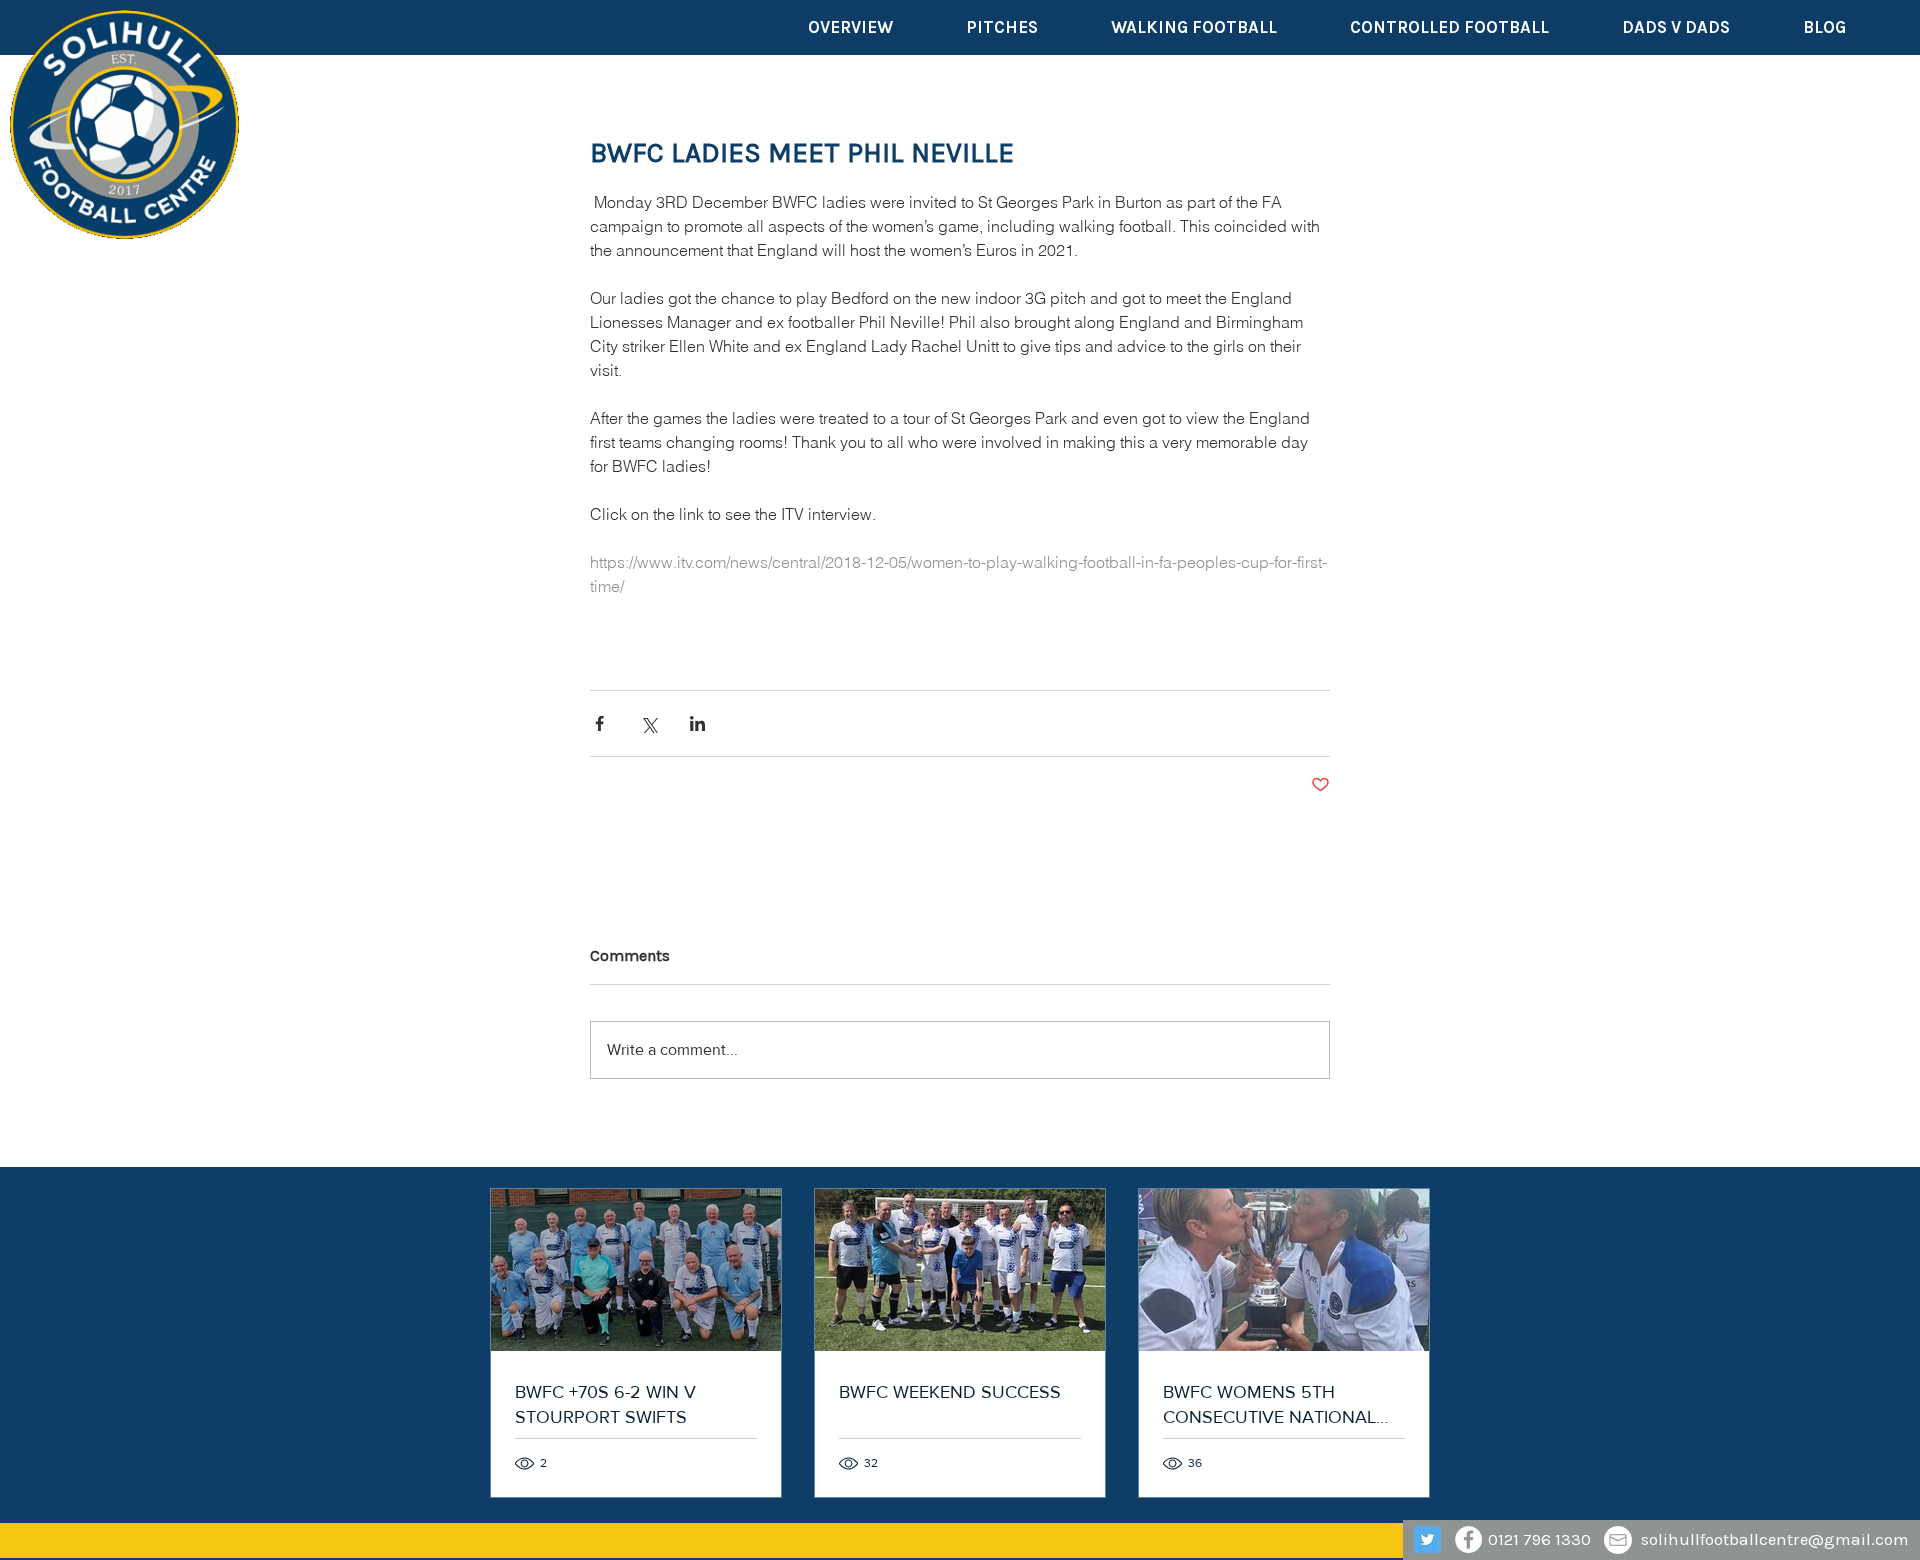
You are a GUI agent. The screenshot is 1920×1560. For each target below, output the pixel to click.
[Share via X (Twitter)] (648, 723)
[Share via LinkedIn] (697, 723)
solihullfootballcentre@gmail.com (1775, 1539)
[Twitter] (1427, 1539)
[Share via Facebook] (599, 723)
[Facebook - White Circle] (1468, 1539)
